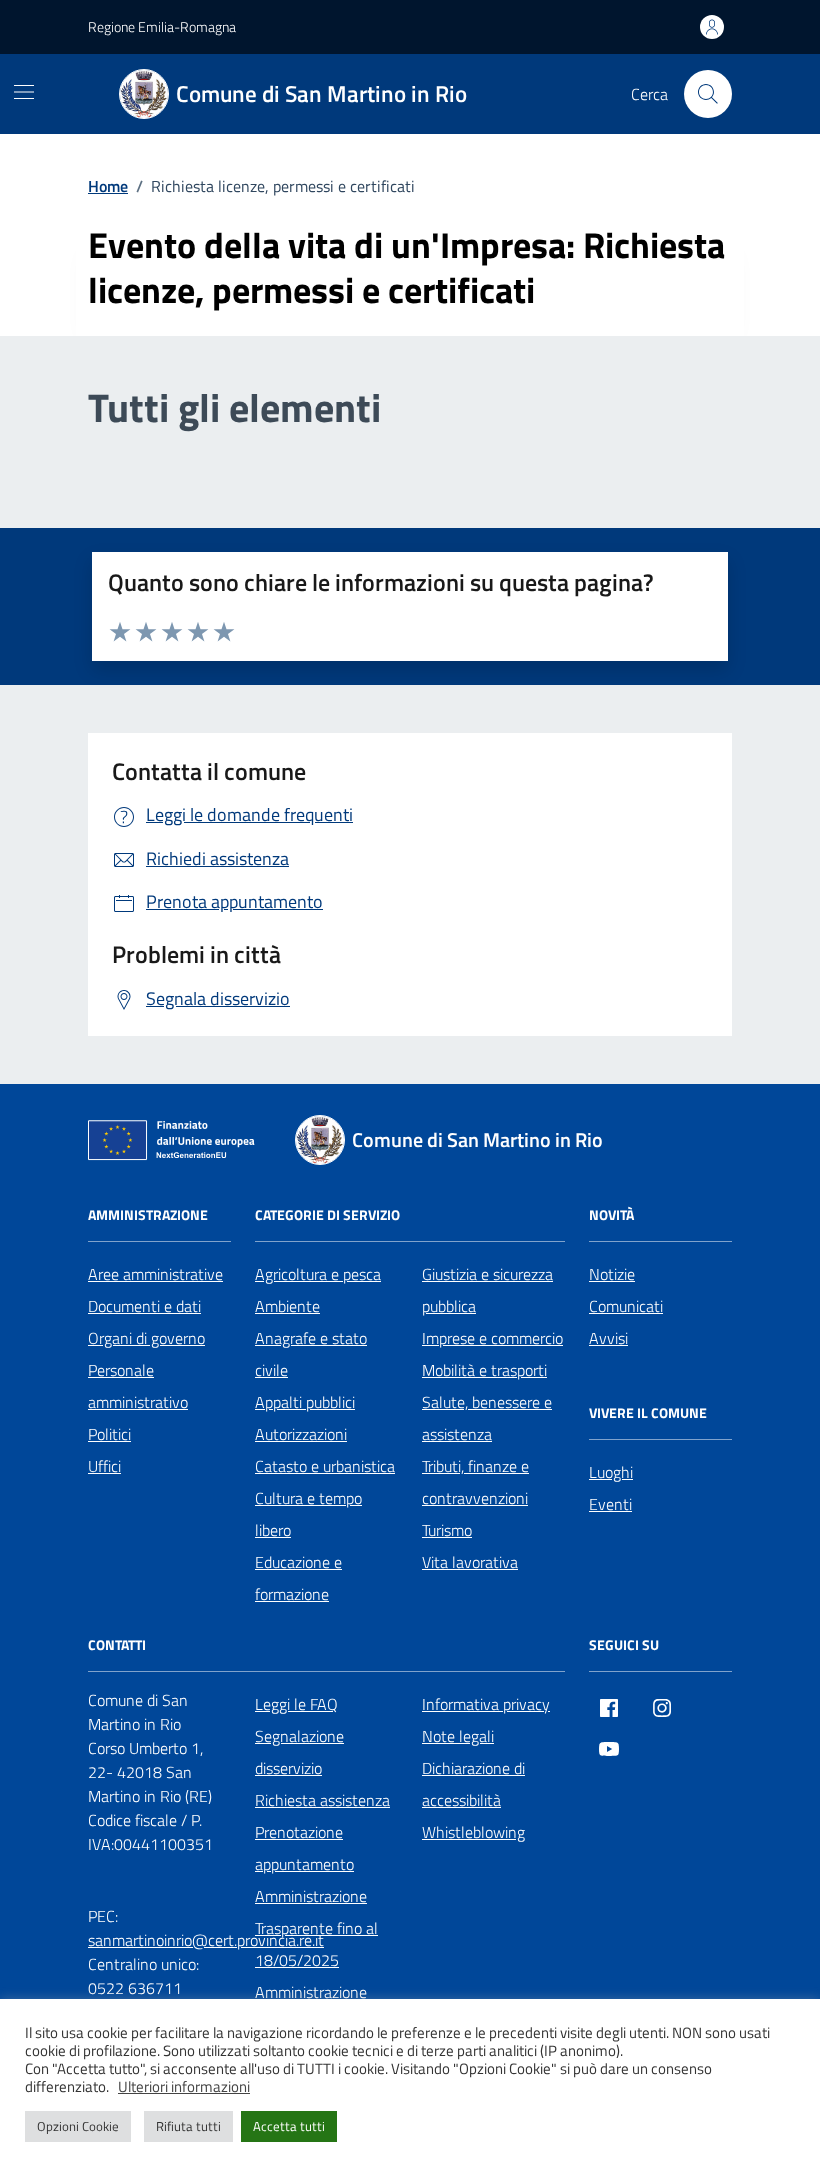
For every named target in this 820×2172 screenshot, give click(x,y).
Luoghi (611, 1472)
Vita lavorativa (470, 1562)
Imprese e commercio (492, 1338)
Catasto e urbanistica (325, 1466)
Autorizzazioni (301, 1434)
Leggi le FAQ (296, 1704)
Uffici (104, 1466)
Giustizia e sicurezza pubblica (487, 1290)
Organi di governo (146, 1338)
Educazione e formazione (298, 1578)
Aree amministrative (155, 1274)
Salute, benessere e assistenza (487, 1418)
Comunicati (626, 1306)
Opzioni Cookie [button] (78, 2126)
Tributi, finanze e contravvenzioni (475, 1482)
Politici (109, 1434)
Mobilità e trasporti (484, 1370)
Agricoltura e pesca (318, 1274)
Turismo (447, 1530)
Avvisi (608, 1338)
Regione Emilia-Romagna (162, 26)
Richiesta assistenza (322, 1800)
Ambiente (287, 1306)
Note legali (458, 1736)
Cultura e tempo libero (308, 1514)
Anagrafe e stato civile (311, 1354)
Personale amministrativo (138, 1386)
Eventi (610, 1504)
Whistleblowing (473, 1832)
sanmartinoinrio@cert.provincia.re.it (206, 1940)
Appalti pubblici (305, 1402)
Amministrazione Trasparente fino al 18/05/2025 (316, 1928)
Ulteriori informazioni (184, 2087)
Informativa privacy (486, 1704)
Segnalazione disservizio (299, 1752)
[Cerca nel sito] (708, 94)
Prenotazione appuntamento (304, 1848)
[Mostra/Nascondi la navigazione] (24, 92)
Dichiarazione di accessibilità (473, 1784)
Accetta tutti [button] (289, 2126)
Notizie (612, 1274)
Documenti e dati (144, 1306)
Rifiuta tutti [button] (188, 2126)
